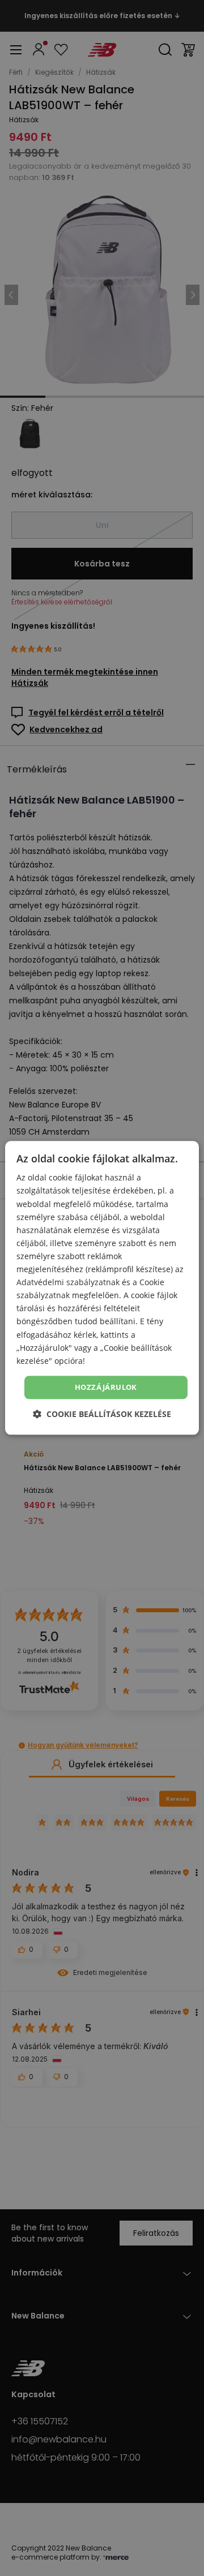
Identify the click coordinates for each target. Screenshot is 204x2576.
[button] (102, 1414)
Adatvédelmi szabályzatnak (68, 1282)
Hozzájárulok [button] (106, 1387)
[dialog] (102, 1288)
